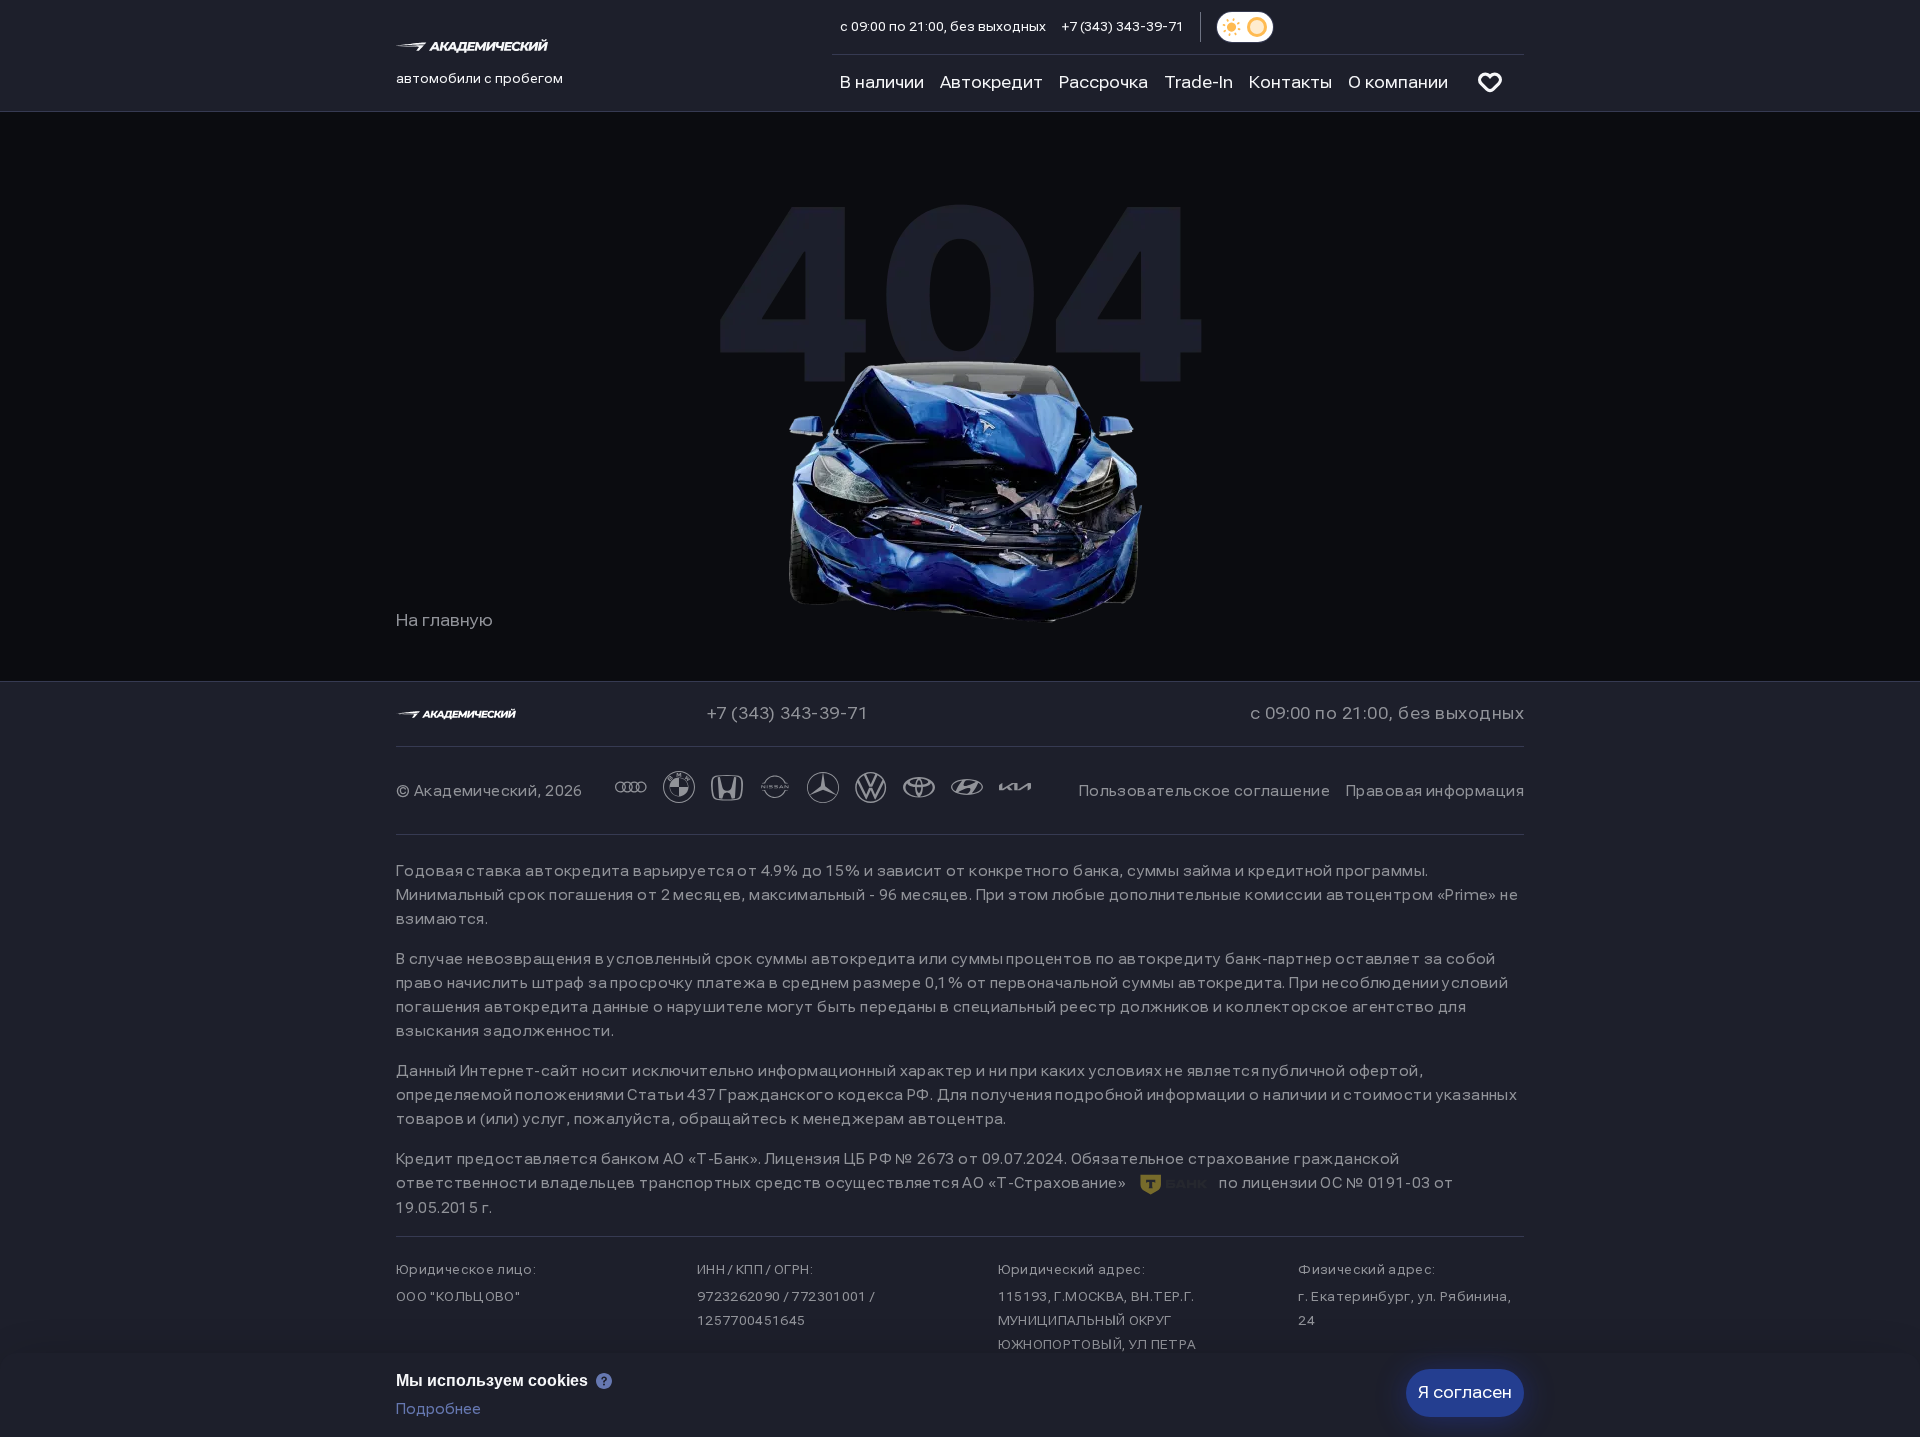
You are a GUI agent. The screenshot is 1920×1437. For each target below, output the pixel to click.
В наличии (882, 82)
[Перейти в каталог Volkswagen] (871, 790)
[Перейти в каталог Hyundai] (967, 790)
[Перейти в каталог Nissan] (775, 790)
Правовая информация (1435, 791)
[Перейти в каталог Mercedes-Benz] (823, 790)
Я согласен (1465, 1392)
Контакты (1290, 82)
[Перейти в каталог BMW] (679, 790)
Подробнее (438, 1409)
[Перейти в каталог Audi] (631, 790)
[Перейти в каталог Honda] (727, 790)
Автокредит (991, 82)
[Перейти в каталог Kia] (1015, 790)
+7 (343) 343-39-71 (1123, 27)
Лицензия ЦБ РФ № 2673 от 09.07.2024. (916, 1159)
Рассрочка (1103, 82)
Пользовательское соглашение (1204, 791)
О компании (1398, 82)
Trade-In (1198, 82)
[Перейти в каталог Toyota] (919, 790)
